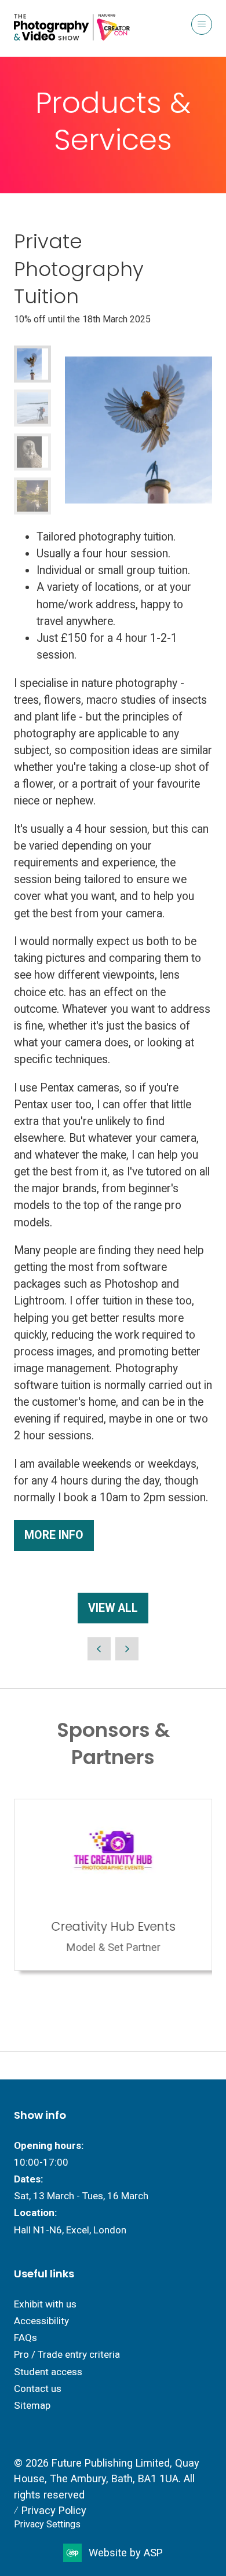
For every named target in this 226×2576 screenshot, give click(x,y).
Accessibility (41, 2321)
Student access (48, 2372)
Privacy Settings (47, 2524)
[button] (202, 24)
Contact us (38, 2388)
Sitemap (32, 2405)
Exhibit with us (45, 2304)
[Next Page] (127, 1649)
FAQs (25, 2338)
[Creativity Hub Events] (113, 1885)
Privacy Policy (54, 2510)
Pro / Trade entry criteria (67, 2354)
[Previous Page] (99, 1649)
